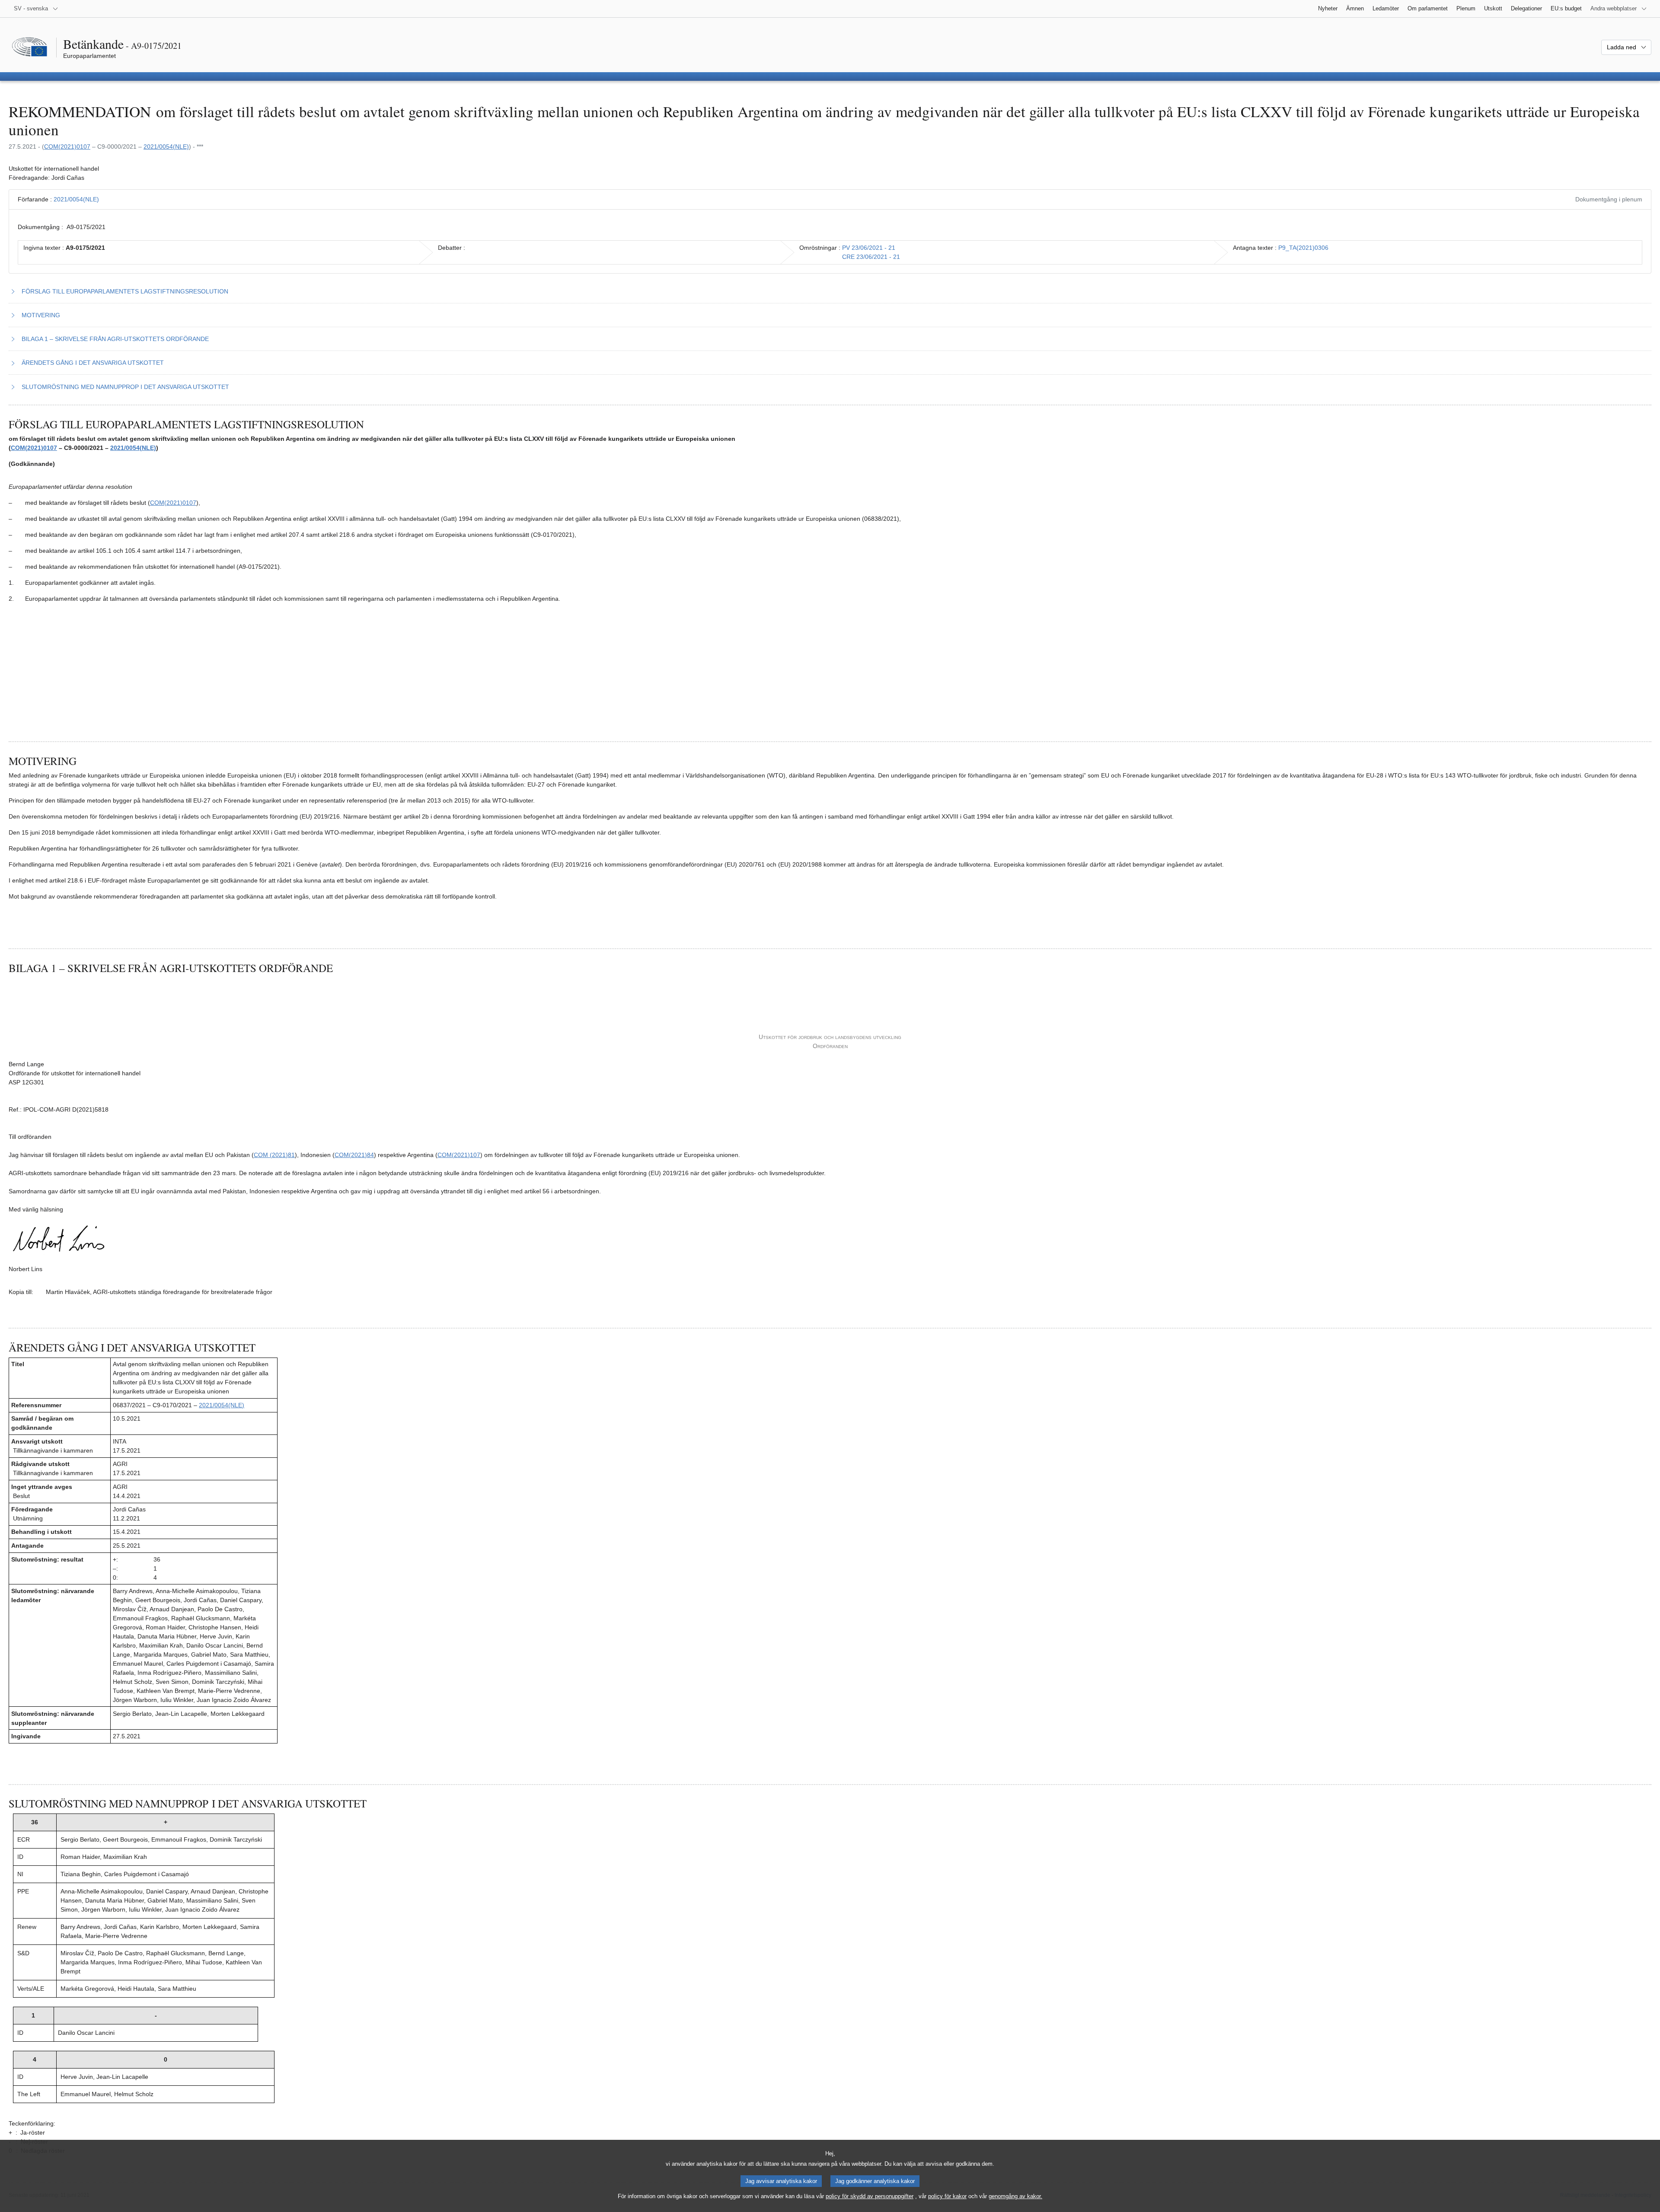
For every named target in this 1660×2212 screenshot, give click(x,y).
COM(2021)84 (354, 1155)
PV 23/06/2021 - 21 (869, 248)
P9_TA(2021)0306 (1303, 248)
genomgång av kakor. (1015, 2196)
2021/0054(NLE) (166, 147)
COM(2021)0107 (67, 147)
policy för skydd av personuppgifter (870, 2196)
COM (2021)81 (274, 1155)
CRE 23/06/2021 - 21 (871, 257)
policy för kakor (947, 2196)
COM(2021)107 (459, 1155)
